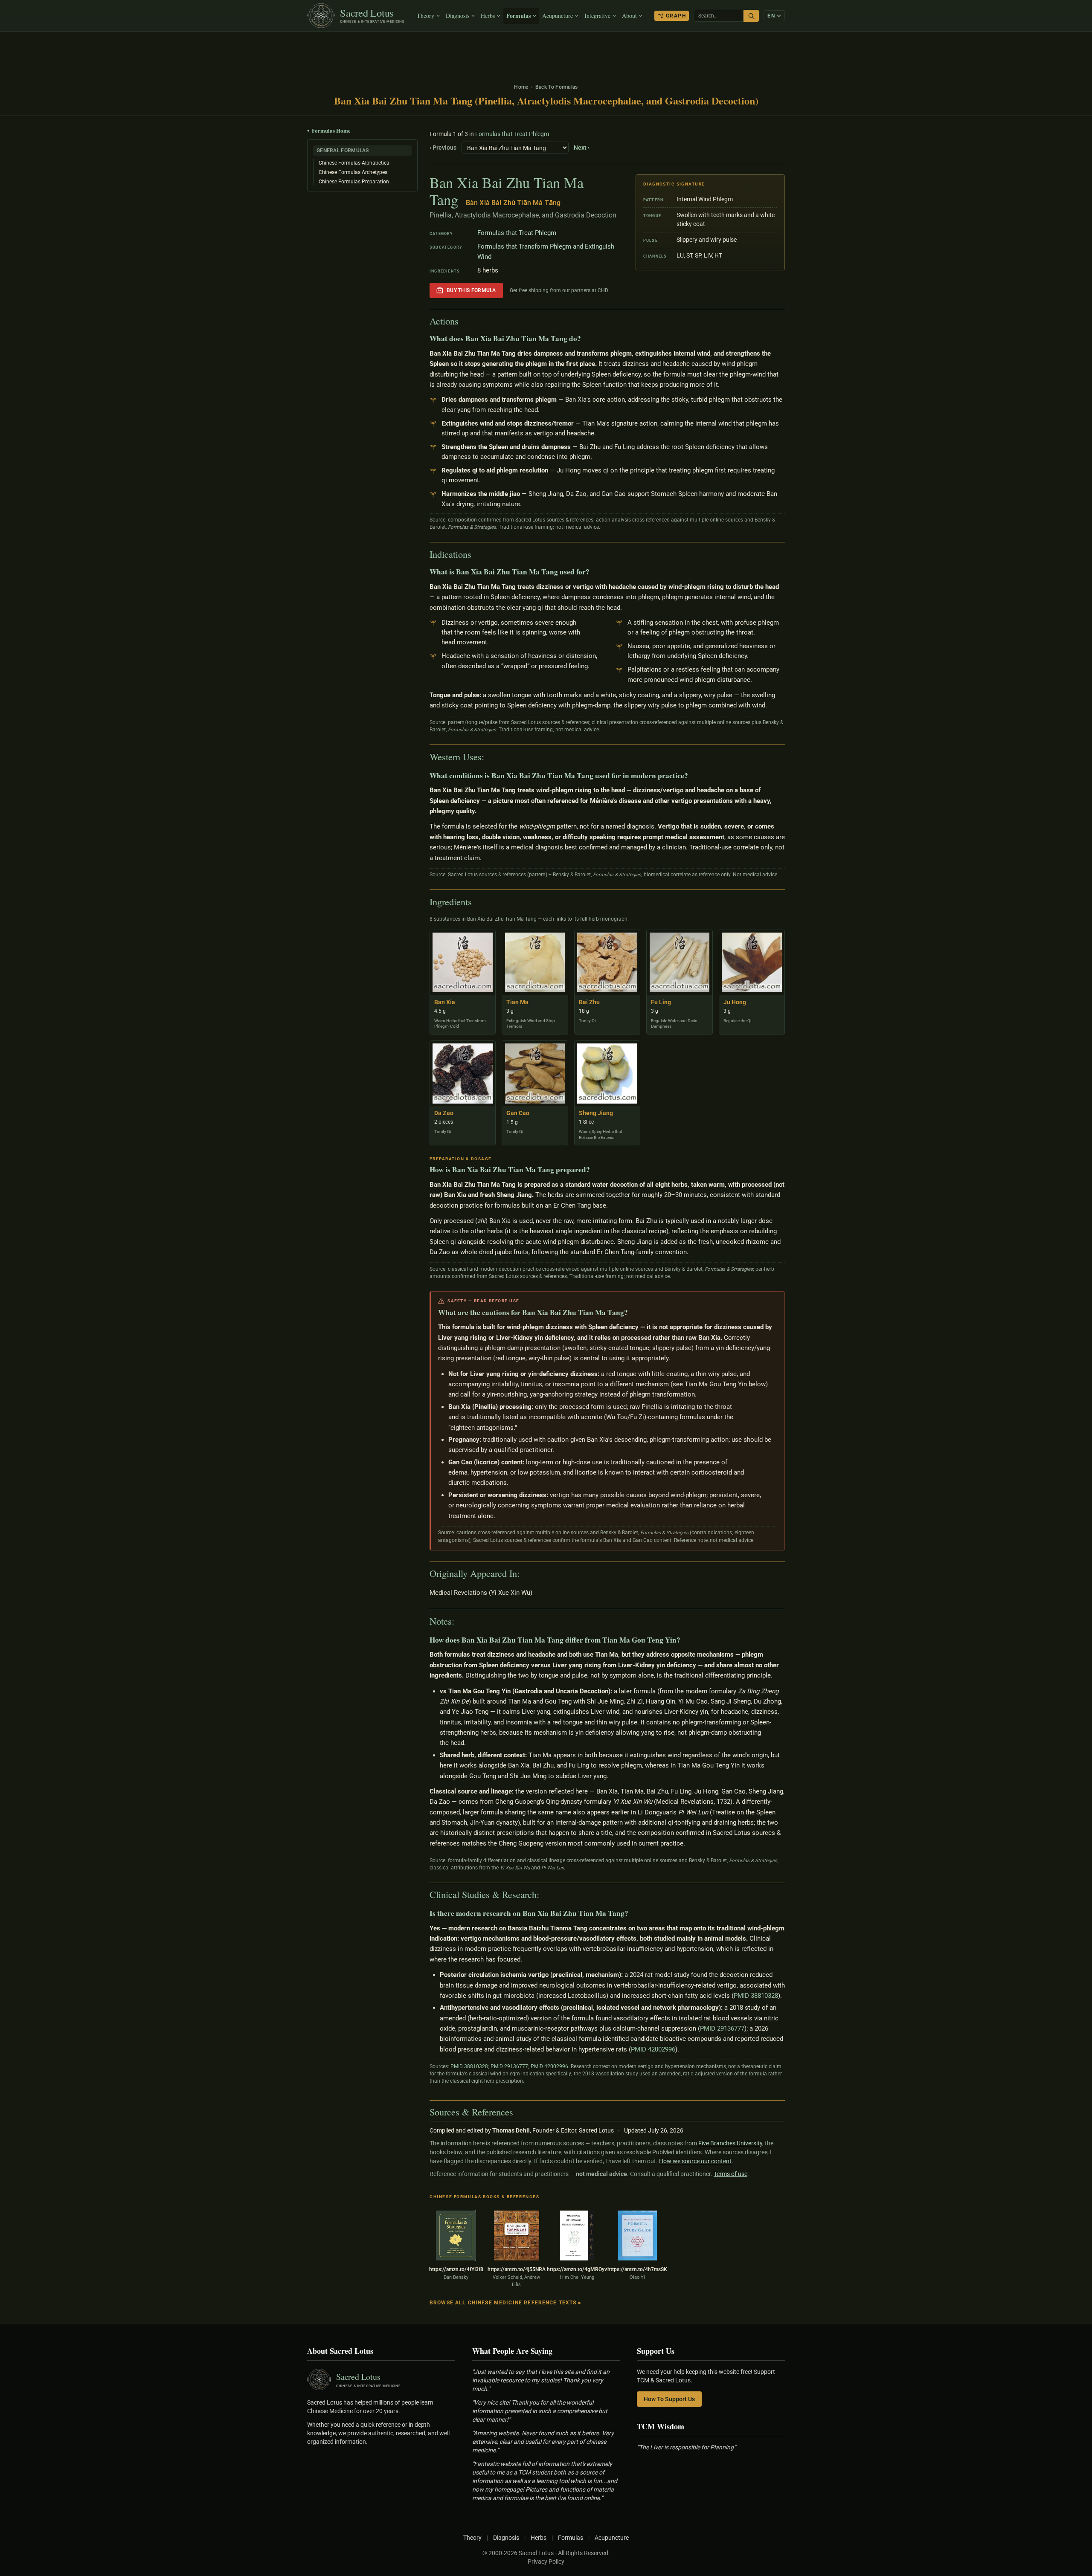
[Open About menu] (642, 16)
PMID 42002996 (653, 2049)
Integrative (597, 16)
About (629, 16)
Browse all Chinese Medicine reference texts (505, 2303)
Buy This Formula (471, 290)
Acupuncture (558, 16)
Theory (425, 16)
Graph (676, 16)
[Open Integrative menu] (615, 16)
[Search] (751, 16)
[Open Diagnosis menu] (474, 16)
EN (771, 16)
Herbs (488, 16)
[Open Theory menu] (439, 16)
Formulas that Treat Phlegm (512, 134)
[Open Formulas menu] (536, 16)
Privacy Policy (546, 2562)
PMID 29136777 (722, 2028)
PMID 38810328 (756, 1996)
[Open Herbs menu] (500, 16)
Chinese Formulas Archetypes (353, 172)
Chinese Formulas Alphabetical (355, 163)
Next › (582, 148)
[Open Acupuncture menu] (578, 16)
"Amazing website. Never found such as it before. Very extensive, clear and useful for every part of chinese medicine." (543, 2442)
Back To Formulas (557, 87)
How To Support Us (669, 2399)
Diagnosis (457, 16)
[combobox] (719, 16)
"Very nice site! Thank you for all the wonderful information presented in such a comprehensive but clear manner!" (540, 2411)
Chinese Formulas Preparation (354, 182)
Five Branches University (730, 2143)
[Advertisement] (546, 53)
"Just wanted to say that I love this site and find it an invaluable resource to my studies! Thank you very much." (541, 2380)
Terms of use (730, 2174)
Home (521, 87)
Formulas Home (329, 130)
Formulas (518, 16)
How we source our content (695, 2161)
